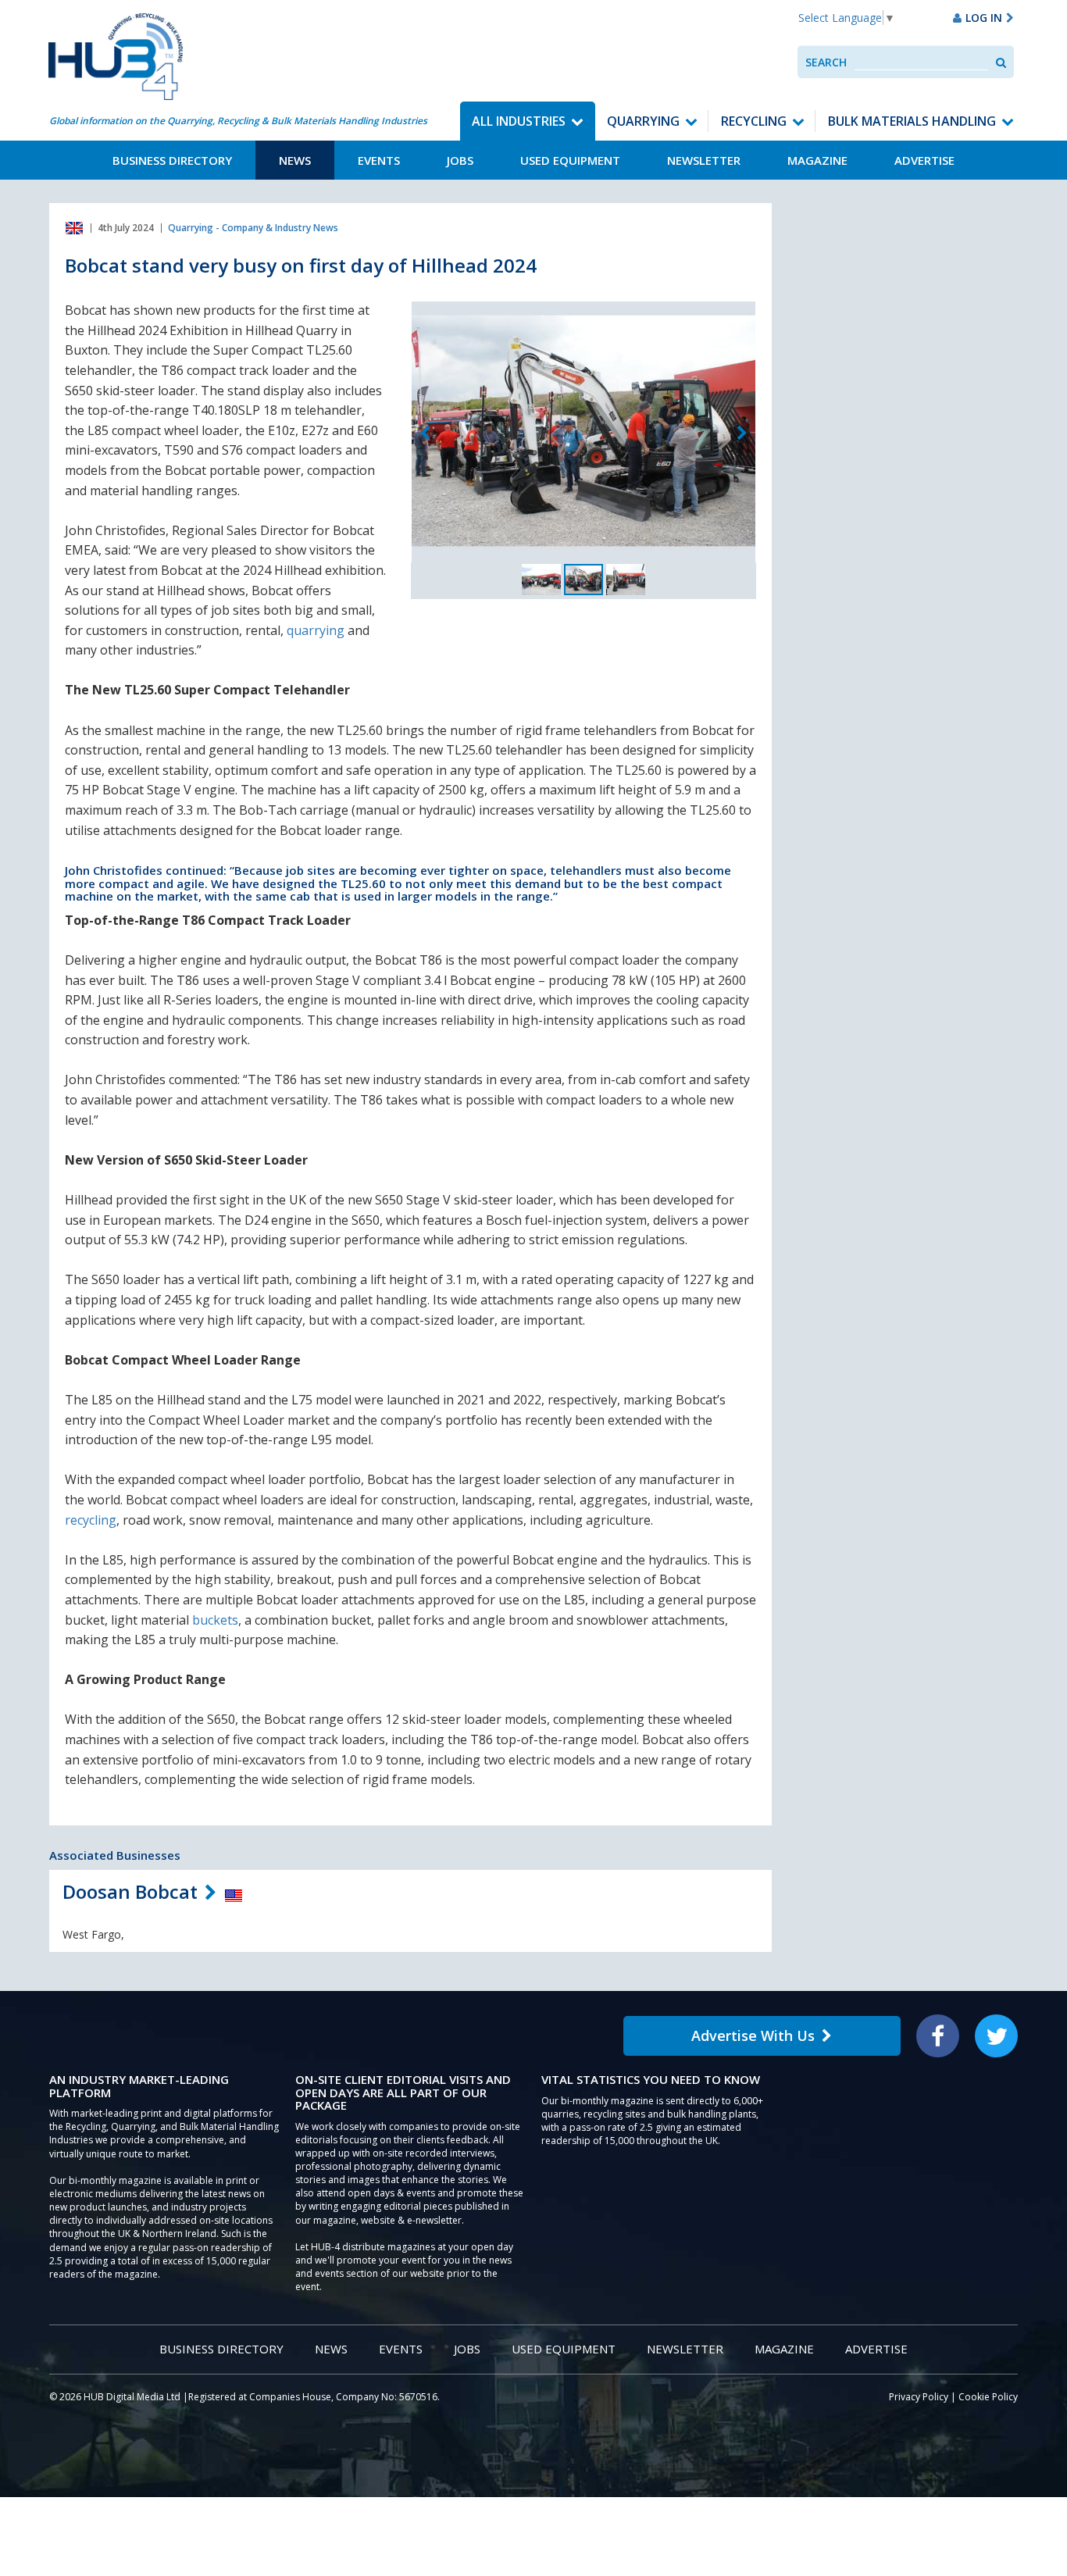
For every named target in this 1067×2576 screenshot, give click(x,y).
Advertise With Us (753, 2035)
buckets (215, 1620)
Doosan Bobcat (130, 1891)
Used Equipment (570, 160)
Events (379, 160)
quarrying (316, 630)
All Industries (519, 121)
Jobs (460, 160)
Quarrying (643, 121)
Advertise (924, 160)
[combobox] (921, 62)
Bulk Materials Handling (912, 121)
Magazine (817, 160)
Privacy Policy (919, 2397)
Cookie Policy (988, 2397)
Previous (425, 433)
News (295, 160)
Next (742, 433)
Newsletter (704, 160)
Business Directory (172, 160)
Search (826, 62)
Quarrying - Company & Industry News (253, 228)
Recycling (754, 121)
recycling (91, 1520)
